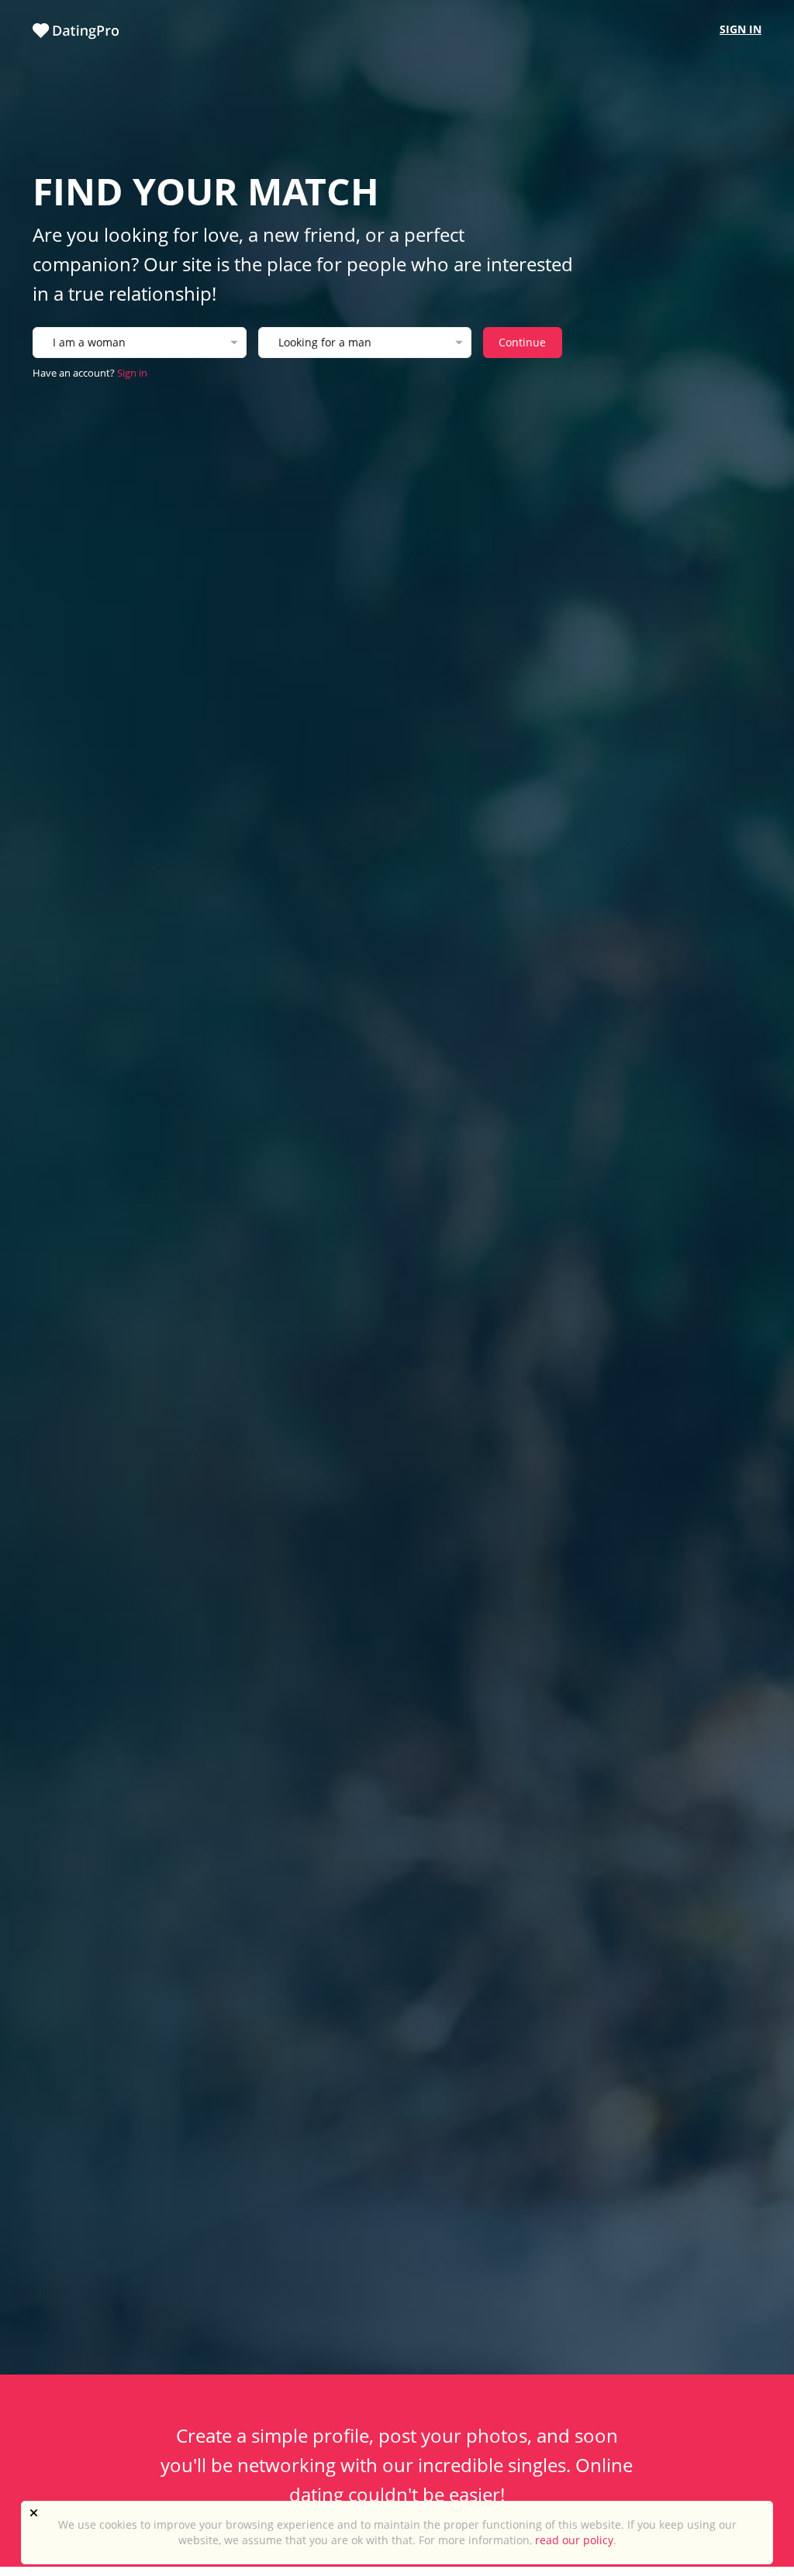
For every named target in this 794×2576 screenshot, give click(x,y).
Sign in (740, 29)
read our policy (574, 2540)
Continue (522, 342)
